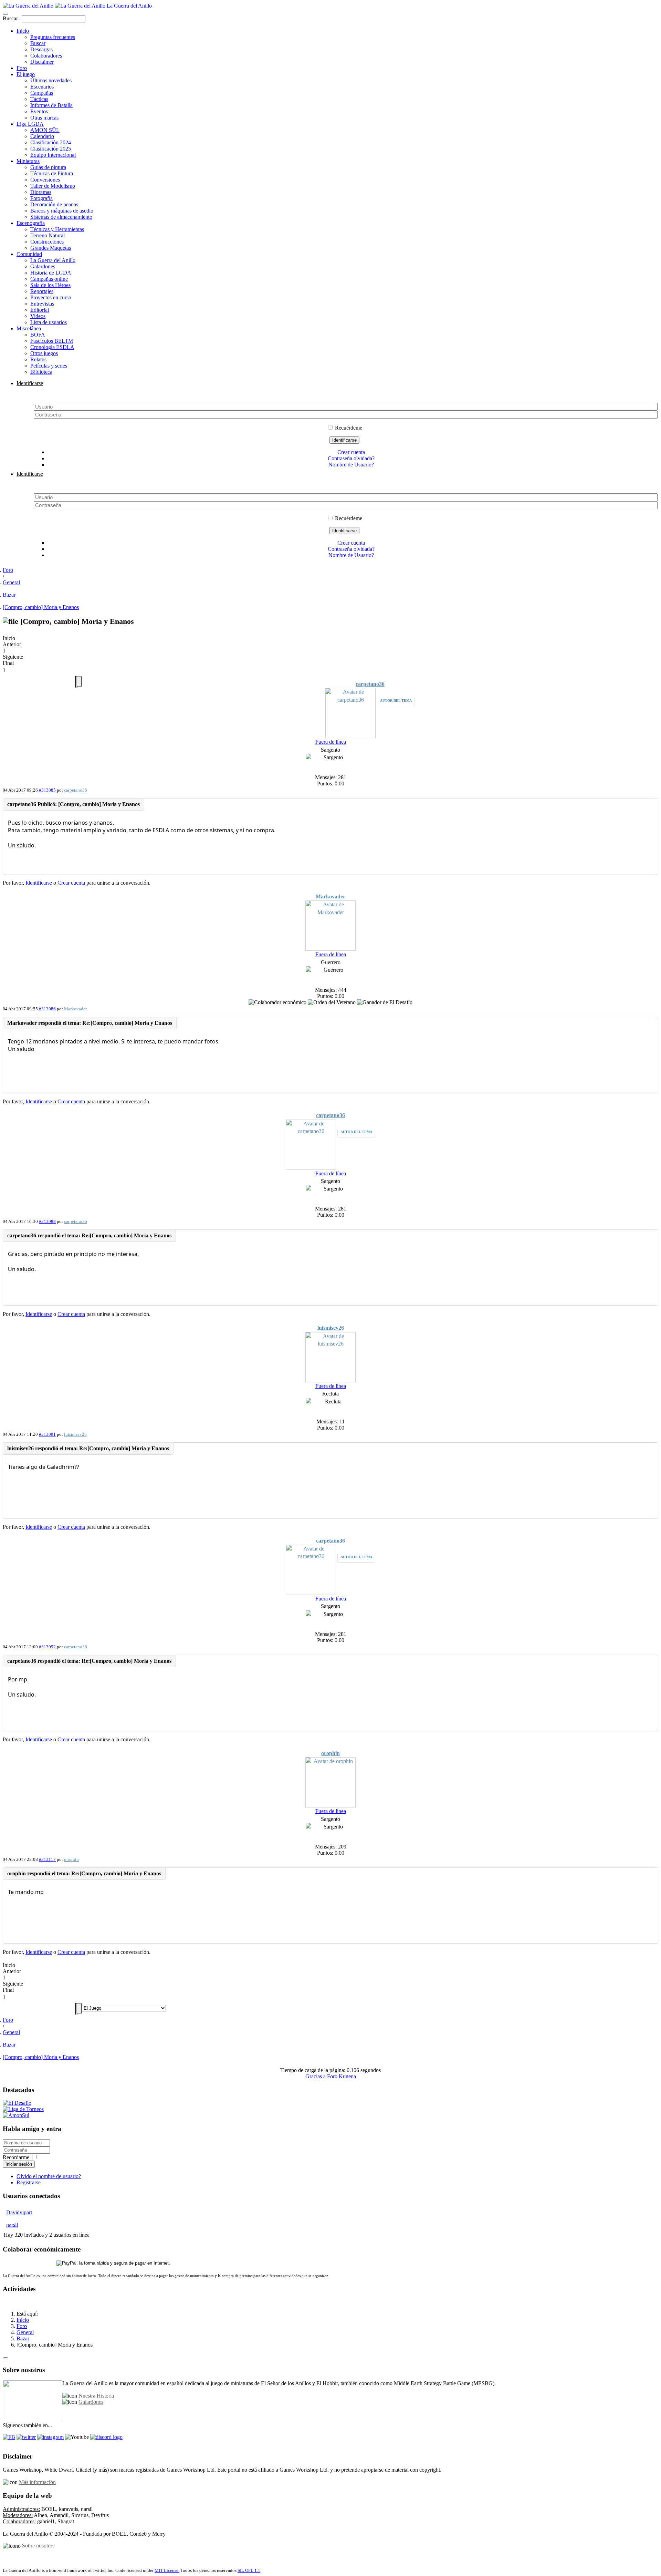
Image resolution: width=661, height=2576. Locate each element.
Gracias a (316, 2076)
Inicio (23, 31)
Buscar (38, 43)
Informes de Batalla (51, 105)
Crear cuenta (351, 452)
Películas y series (49, 366)
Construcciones (47, 242)
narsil (12, 2225)
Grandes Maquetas (51, 248)
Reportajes (42, 291)
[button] (30, 383)
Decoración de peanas (54, 204)
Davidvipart (19, 2212)
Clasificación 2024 (51, 142)
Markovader (330, 897)
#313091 (47, 1434)
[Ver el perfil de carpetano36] (350, 700)
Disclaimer (42, 62)
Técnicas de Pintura (52, 173)
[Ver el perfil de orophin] (330, 1761)
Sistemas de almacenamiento (61, 217)
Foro (22, 68)
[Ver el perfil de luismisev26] (330, 1344)
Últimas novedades (51, 80)
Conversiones (45, 180)
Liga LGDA (30, 124)
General (11, 582)
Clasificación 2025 (51, 149)
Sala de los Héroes (50, 285)
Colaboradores (46, 56)
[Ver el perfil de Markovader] (330, 912)
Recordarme (16, 2157)
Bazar (9, 595)
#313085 (47, 790)
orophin (330, 1753)
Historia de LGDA (51, 273)
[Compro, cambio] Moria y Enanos (41, 607)
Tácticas (39, 99)
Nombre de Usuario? (351, 465)
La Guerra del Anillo (53, 260)
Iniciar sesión (19, 2164)
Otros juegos (44, 353)
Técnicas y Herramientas (57, 229)
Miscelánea (29, 328)
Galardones (43, 266)
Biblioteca (41, 372)
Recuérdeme (348, 428)
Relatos (38, 359)
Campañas (42, 93)
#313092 (47, 1647)
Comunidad (29, 254)
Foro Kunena (342, 2076)
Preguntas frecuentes (53, 37)
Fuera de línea (331, 742)
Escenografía (31, 223)
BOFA (38, 335)
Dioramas (41, 192)
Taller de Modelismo (53, 186)
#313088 (47, 1221)
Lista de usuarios (49, 322)
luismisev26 (331, 1328)
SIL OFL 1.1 (249, 2570)
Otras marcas (44, 118)
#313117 (47, 1859)
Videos (38, 316)
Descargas (41, 49)
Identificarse (344, 440)
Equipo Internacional (53, 155)
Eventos (39, 111)
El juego (26, 74)
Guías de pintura (48, 167)
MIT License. (167, 2570)
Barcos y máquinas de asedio (62, 211)
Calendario (42, 136)
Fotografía (41, 198)
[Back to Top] (6, 2358)
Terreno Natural (48, 235)
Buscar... (12, 18)
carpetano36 (370, 684)
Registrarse (29, 2182)
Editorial (40, 310)
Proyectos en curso (51, 297)
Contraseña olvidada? (351, 458)
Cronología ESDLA (52, 347)
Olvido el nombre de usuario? (49, 2176)
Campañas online (49, 279)
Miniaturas (28, 161)
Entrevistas (42, 304)
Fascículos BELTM (52, 341)
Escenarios (42, 87)
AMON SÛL (45, 130)
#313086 (47, 1009)
